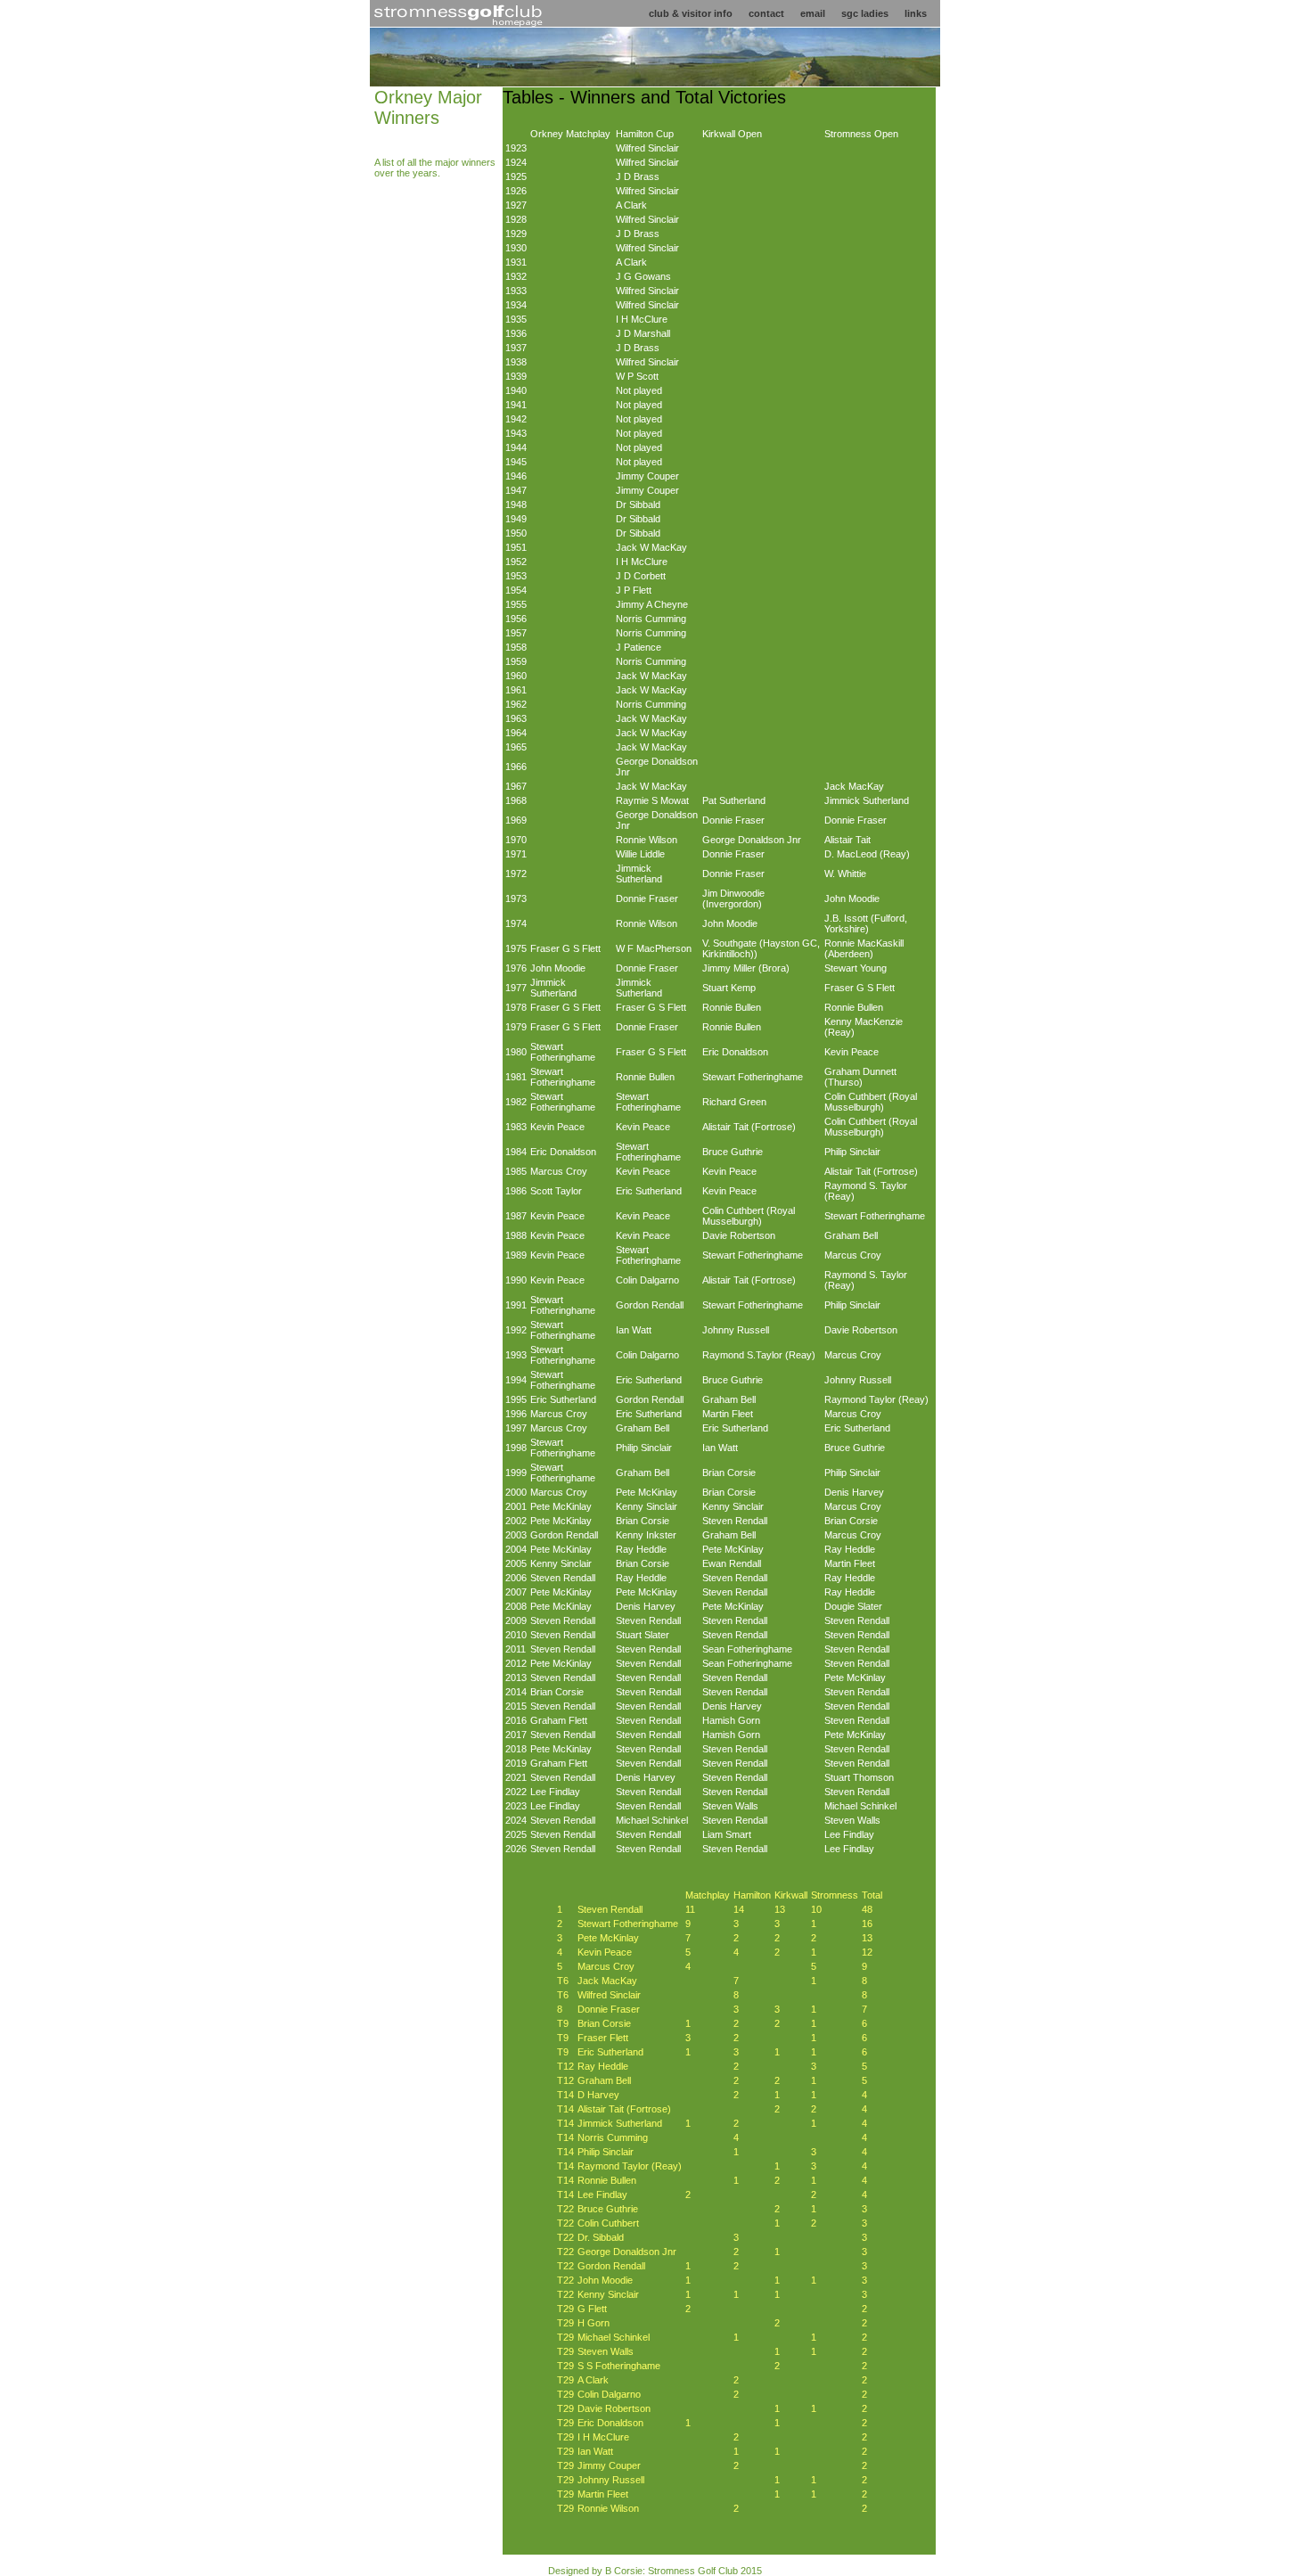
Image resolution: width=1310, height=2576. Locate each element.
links (916, 13)
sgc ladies (865, 13)
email (813, 13)
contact (766, 13)
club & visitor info (691, 13)
